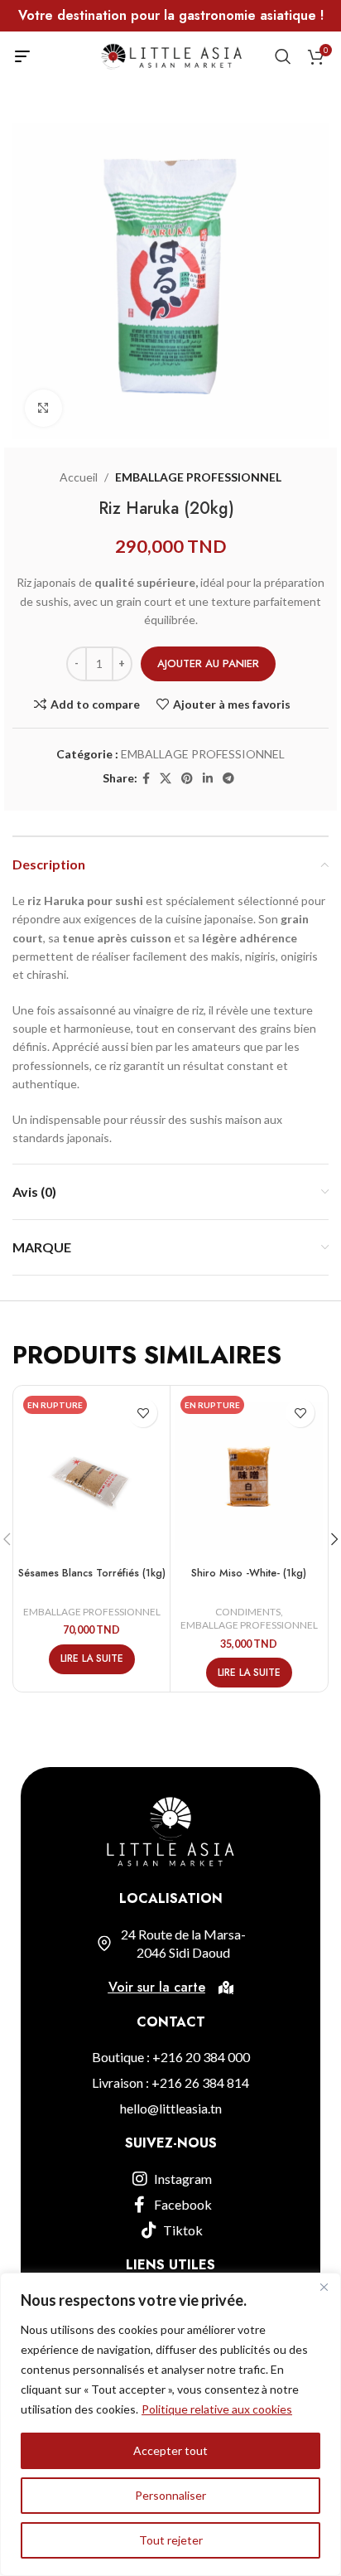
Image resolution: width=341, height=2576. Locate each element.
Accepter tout (170, 2450)
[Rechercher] (283, 56)
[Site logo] (171, 55)
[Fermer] (324, 2287)
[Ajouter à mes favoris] (143, 1413)
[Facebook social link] (146, 779)
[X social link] (166, 779)
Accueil (79, 477)
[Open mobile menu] (22, 56)
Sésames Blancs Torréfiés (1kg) (92, 1573)
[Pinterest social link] (187, 779)
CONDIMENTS (248, 1612)
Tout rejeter (171, 2540)
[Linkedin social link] (208, 779)
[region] (170, 2424)
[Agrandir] (43, 408)
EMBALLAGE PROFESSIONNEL (198, 477)
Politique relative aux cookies (217, 2409)
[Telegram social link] (228, 779)
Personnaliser (170, 2495)
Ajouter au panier (208, 663)
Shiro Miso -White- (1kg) (249, 1573)
